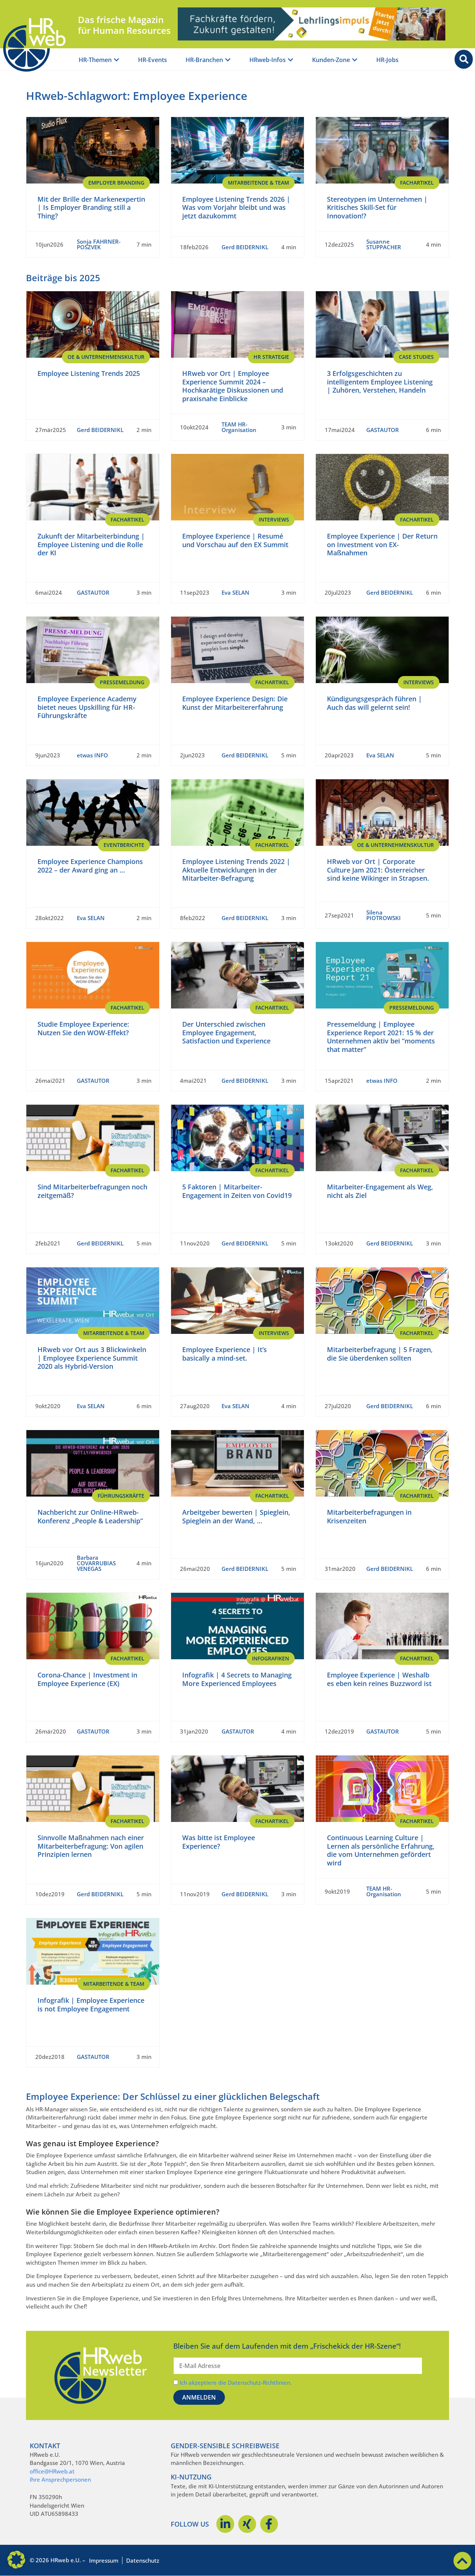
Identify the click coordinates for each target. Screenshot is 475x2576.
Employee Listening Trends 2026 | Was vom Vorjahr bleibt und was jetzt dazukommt (236, 207)
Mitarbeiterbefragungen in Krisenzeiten (369, 1516)
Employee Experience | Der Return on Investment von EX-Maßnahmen (382, 544)
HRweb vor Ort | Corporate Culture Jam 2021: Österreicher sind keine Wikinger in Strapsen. (378, 870)
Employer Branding (116, 183)
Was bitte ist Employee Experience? (219, 1842)
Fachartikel (417, 183)
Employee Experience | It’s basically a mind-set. (225, 1354)
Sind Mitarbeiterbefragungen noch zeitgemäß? (92, 1191)
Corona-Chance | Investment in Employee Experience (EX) (87, 1679)
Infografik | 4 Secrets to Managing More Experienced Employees (237, 1679)
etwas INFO (92, 755)
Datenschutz (143, 2560)
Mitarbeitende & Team (258, 183)
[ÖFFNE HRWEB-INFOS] (291, 60)
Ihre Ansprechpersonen (60, 2479)
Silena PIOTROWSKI (384, 915)
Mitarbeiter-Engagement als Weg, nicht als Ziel (380, 1191)
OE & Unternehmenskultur (106, 357)
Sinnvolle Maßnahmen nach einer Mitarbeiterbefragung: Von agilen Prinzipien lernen (91, 1846)
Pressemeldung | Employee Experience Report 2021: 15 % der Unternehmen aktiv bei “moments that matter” (381, 1037)
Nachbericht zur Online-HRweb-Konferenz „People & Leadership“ (90, 1516)
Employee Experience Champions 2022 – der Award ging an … (90, 866)
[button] (16, 2560)
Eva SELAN (235, 592)
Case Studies (416, 357)
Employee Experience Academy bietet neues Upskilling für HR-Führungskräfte (87, 707)
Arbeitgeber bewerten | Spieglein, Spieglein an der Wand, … (236, 1516)
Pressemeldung (122, 682)
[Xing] (247, 2524)
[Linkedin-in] (225, 2524)
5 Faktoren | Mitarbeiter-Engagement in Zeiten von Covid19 (237, 1191)
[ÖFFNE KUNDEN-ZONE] (355, 60)
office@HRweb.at (52, 2471)
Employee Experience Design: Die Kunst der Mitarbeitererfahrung (235, 703)
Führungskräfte (121, 1496)
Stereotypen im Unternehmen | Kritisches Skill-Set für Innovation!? (377, 207)
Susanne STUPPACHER (384, 244)
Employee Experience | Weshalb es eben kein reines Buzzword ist (379, 1679)
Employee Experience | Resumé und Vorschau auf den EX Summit (235, 540)
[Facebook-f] (269, 2524)
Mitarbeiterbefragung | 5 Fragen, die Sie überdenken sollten (380, 1354)
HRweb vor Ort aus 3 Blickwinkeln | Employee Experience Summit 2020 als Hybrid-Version (92, 1358)
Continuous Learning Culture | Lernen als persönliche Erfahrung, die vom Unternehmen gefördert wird (381, 1850)
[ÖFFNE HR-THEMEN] (117, 60)
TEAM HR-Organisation (239, 427)
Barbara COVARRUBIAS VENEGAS (96, 1563)
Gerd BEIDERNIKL (245, 247)
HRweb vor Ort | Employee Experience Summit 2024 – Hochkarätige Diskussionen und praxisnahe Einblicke (233, 386)
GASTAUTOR (383, 430)
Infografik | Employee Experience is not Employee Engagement (91, 2005)
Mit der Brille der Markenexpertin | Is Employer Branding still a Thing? (91, 207)
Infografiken (271, 1658)
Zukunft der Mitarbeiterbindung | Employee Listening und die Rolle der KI (91, 544)
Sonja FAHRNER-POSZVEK (99, 244)
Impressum (104, 2560)
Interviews (274, 519)
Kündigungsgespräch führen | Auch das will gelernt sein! (374, 703)
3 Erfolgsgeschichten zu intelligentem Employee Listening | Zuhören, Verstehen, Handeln (380, 382)
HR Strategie (271, 357)
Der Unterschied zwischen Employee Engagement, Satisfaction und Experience (226, 1032)
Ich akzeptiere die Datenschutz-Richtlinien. (236, 2382)
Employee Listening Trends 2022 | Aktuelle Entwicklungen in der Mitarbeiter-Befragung (236, 870)
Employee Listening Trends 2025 (89, 373)
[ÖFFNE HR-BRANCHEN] (228, 60)
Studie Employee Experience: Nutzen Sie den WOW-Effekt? (83, 1028)
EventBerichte (124, 845)
